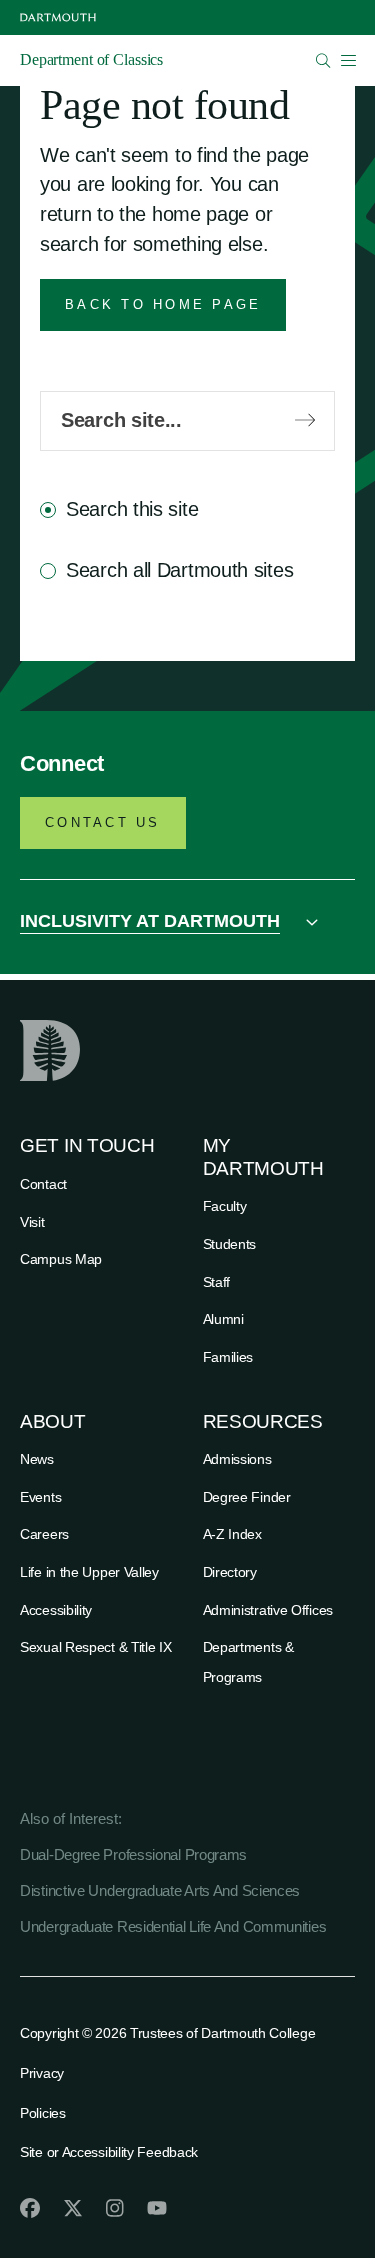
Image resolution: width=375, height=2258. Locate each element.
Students (230, 1244)
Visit (32, 1222)
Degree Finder (247, 1497)
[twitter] (73, 2208)
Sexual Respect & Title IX (96, 1647)
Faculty (225, 1206)
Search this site (132, 509)
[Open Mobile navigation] (348, 60)
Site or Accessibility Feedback (109, 2152)
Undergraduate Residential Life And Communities (173, 1926)
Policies (43, 2113)
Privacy (42, 2073)
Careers (44, 1534)
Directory (230, 1572)
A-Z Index (232, 1534)
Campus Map (61, 1259)
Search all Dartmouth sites (179, 570)
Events (40, 1497)
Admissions (237, 1459)
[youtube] (157, 2208)
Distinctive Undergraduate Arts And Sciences (160, 1890)
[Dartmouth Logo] (58, 17)
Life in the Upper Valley (89, 1572)
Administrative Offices (268, 1610)
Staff (217, 1282)
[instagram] (115, 2208)
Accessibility (56, 1610)
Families (228, 1357)
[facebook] (30, 2208)
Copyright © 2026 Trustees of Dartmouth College (167, 2033)
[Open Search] (323, 60)
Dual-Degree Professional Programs (133, 1854)
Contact (43, 1184)
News (37, 1459)
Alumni (223, 1319)
